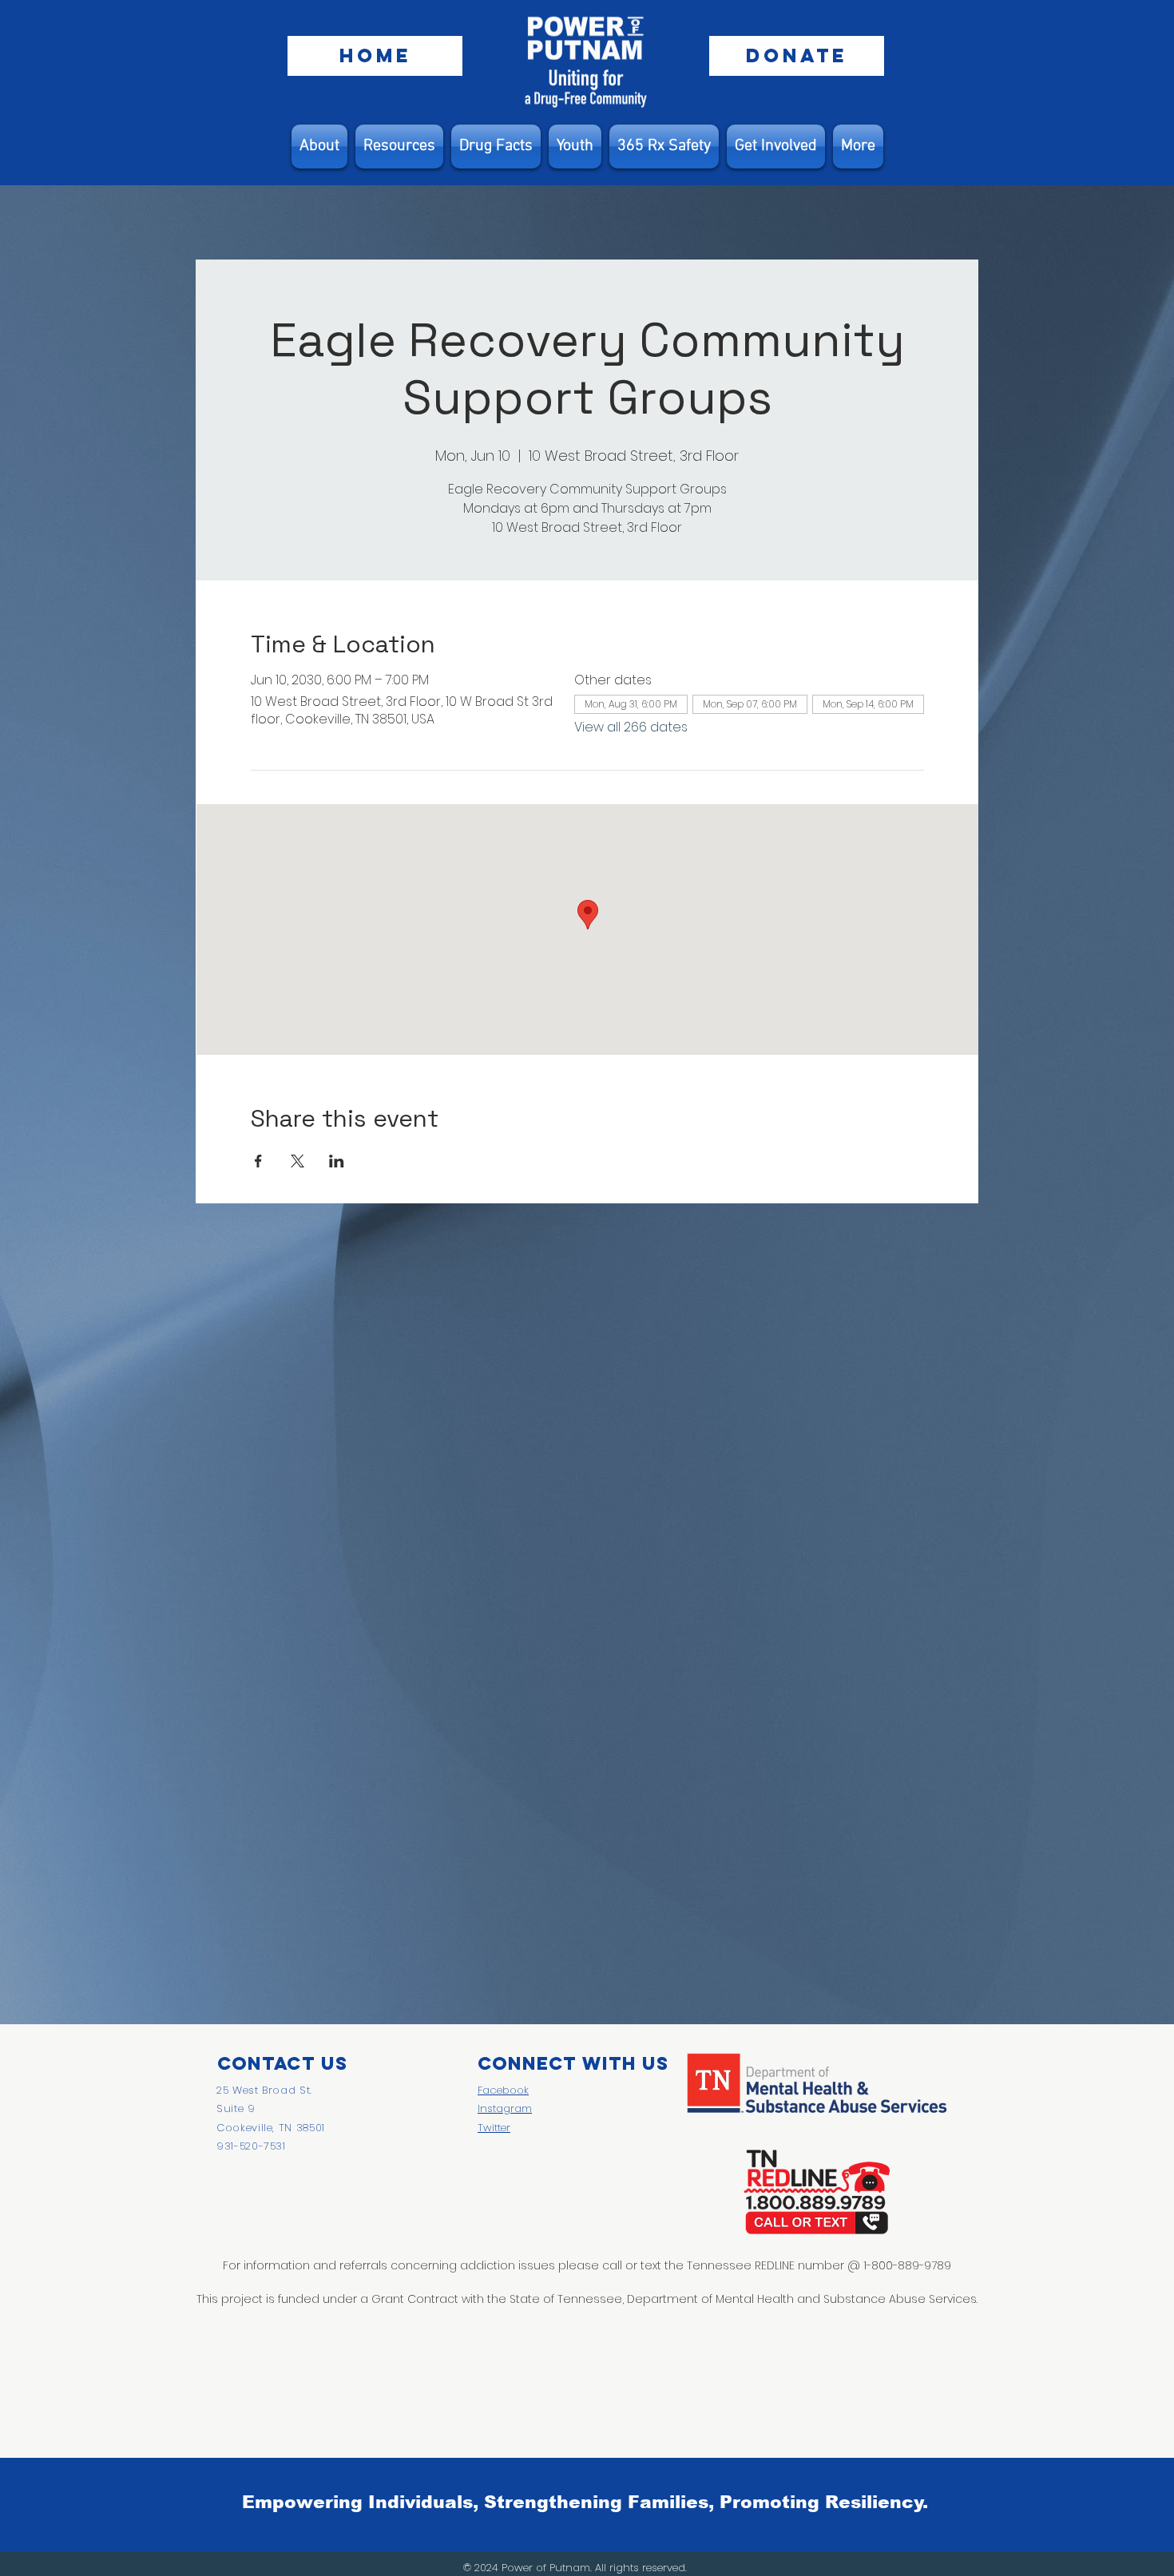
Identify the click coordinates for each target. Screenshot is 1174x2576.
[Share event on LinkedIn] (337, 1161)
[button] (399, 147)
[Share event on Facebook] (258, 1161)
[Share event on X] (297, 1161)
